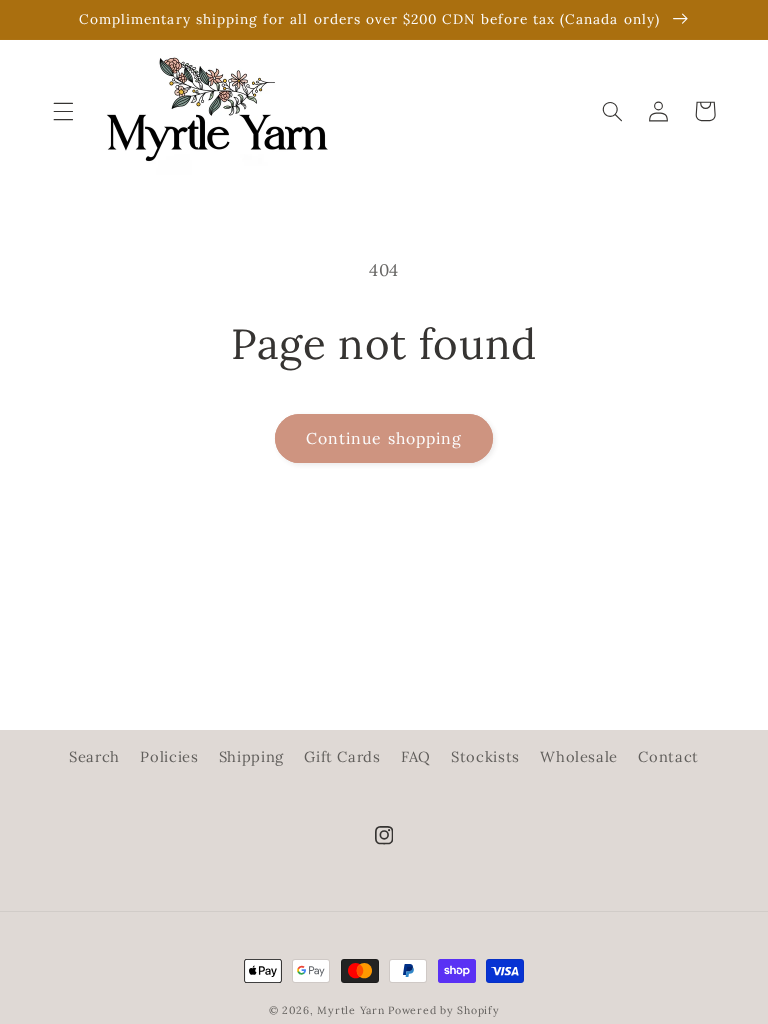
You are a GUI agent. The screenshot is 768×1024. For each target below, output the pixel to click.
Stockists (485, 756)
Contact (668, 756)
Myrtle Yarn (350, 1010)
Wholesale (579, 756)
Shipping (251, 756)
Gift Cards (342, 756)
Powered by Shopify (443, 1010)
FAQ (416, 756)
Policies (169, 756)
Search (94, 756)
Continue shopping (384, 438)
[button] (63, 111)
